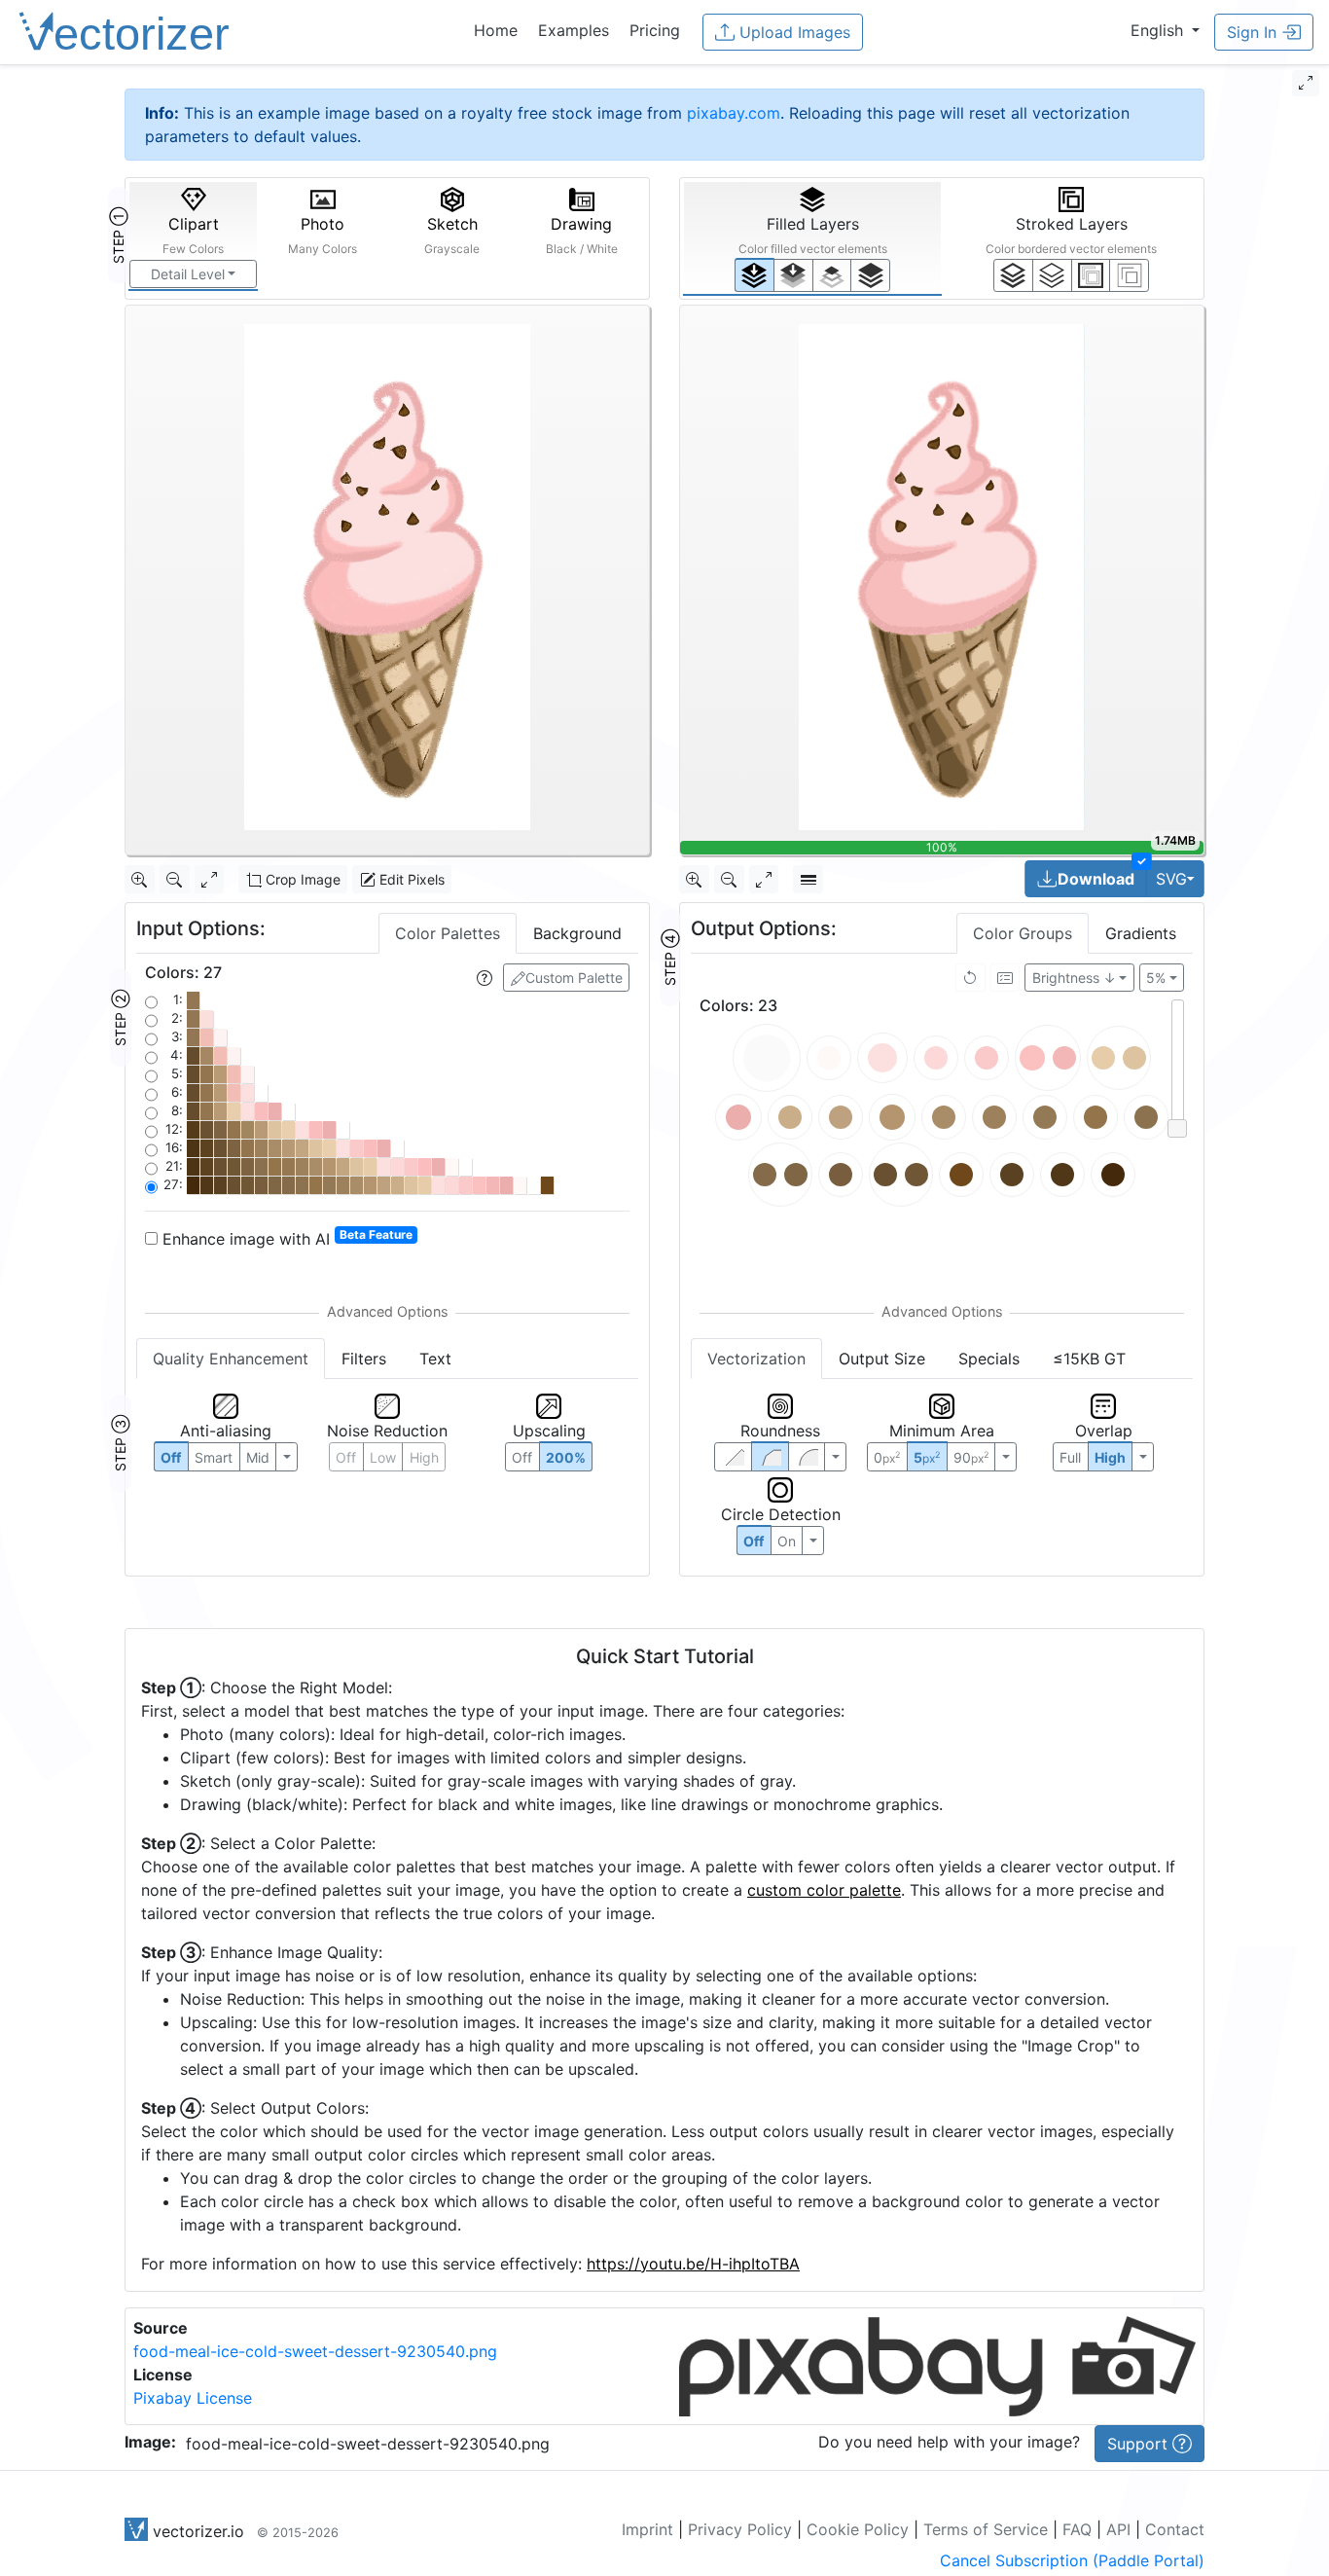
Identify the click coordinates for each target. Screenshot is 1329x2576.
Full (1070, 1457)
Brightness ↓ (1074, 978)
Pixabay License (193, 2398)
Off (754, 1541)
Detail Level (188, 274)
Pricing (655, 30)
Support (1140, 2444)
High (424, 1457)
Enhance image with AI (285, 1238)
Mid (258, 1457)
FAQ (1077, 2529)
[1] (832, 275)
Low (383, 1457)
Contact (1175, 2529)
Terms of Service (986, 2529)
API (1118, 2529)
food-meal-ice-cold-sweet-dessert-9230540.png (315, 2351)
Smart (214, 1457)
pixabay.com (734, 113)
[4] (870, 275)
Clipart (193, 235)
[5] (1052, 275)
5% (1156, 978)
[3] (1129, 275)
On (787, 1541)
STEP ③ (120, 1443)
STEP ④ (670, 958)
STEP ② (120, 1018)
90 (971, 1457)
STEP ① (118, 236)
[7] (1013, 275)
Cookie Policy (858, 2529)
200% (566, 1457)
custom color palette (824, 1890)
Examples (574, 30)
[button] (1165, 30)
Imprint (647, 2529)
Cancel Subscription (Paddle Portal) (1072, 2560)
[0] (754, 275)
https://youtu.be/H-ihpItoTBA (693, 2264)
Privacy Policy (740, 2529)
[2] (1091, 275)
